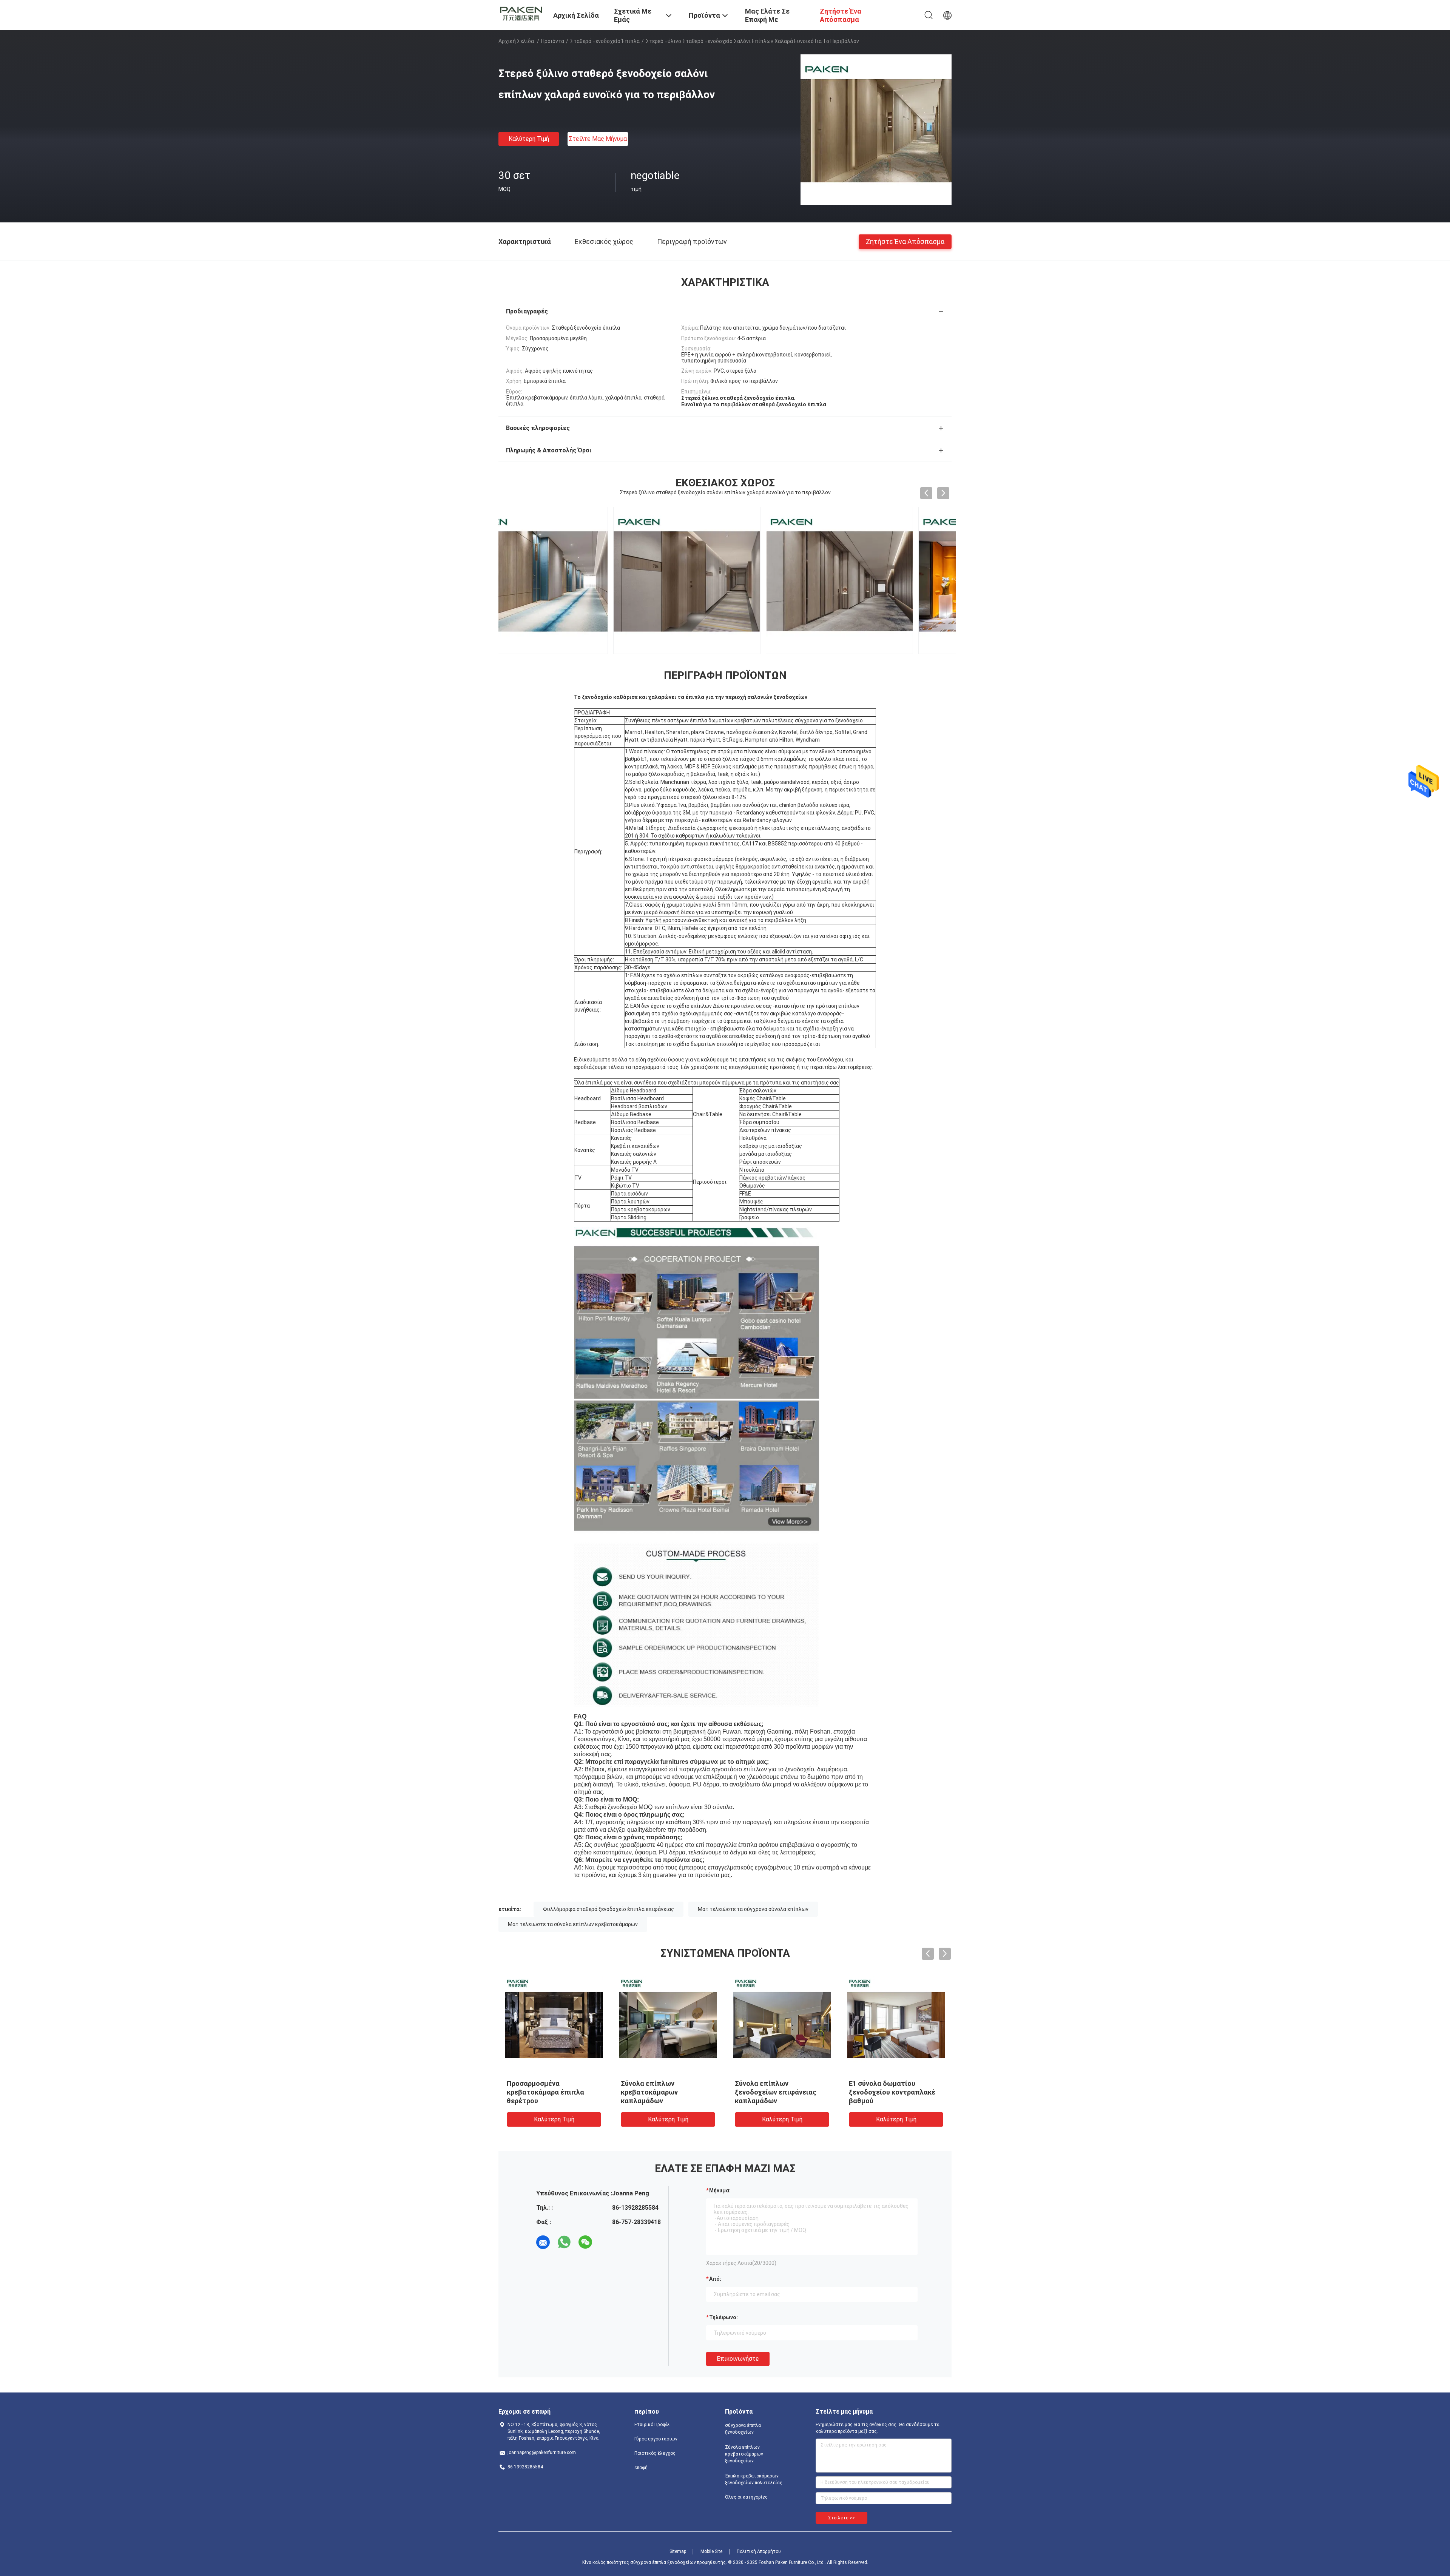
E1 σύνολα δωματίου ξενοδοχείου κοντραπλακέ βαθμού (892, 2092)
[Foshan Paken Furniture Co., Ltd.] (521, 12)
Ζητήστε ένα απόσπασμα (905, 241)
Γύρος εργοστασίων (656, 2439)
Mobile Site (711, 2551)
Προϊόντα (553, 41)
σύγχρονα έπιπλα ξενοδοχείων (743, 2429)
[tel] (606, 2242)
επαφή (641, 2468)
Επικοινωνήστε (738, 2359)
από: (715, 2279)
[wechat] (585, 2242)
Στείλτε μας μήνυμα (598, 139)
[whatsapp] (564, 2242)
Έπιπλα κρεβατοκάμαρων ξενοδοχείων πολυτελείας (754, 2479)
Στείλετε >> (841, 2518)
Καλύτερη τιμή (529, 139)
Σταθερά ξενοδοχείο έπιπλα (605, 41)
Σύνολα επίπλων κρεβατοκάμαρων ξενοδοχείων (744, 2454)
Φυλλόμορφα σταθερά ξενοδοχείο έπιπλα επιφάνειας (609, 1909)
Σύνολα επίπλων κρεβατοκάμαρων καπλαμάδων (649, 2092)
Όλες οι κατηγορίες (746, 2497)
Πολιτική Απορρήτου (759, 2551)
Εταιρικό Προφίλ (652, 2425)
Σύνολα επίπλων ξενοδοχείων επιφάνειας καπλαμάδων (776, 2092)
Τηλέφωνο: (723, 2317)
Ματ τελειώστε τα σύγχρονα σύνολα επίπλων (753, 1909)
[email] (543, 2242)
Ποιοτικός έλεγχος (655, 2453)
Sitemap (678, 2551)
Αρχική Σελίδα (516, 41)
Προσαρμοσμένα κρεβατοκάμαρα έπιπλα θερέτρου (545, 2092)
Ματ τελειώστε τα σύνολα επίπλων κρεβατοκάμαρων (573, 1924)
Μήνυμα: (720, 2190)
